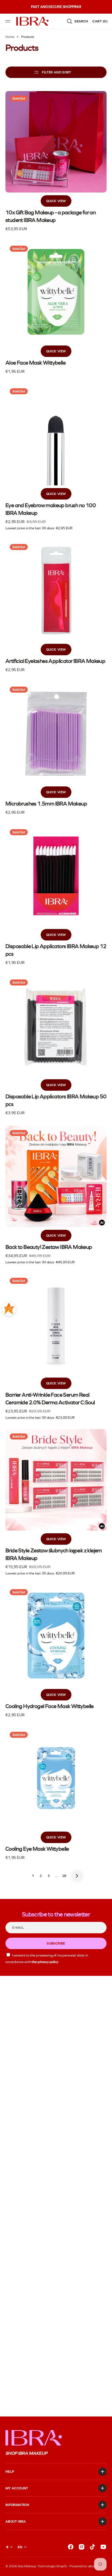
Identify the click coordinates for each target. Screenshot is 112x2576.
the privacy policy (45, 1962)
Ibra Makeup (27, 2566)
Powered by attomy (83, 2566)
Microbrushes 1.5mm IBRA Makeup (46, 804)
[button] (9, 21)
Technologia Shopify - (53, 2566)
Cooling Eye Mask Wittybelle (37, 1849)
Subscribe (56, 1943)
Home (10, 37)
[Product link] (56, 162)
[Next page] (77, 1876)
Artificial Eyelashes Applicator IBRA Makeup (55, 661)
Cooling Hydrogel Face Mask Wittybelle (50, 1706)
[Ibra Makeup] (33, 21)
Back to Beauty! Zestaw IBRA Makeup (49, 1247)
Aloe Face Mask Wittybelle (35, 363)
